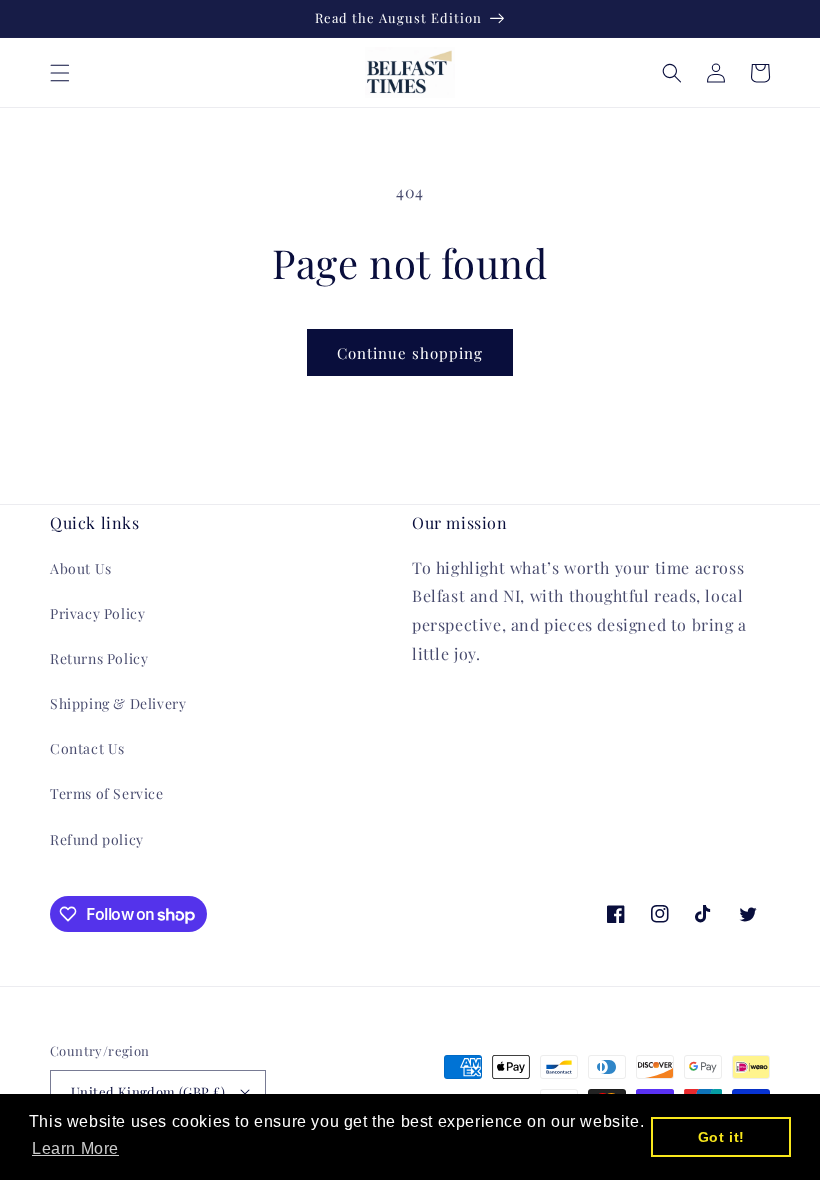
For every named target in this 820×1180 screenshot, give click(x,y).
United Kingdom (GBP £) (148, 1091)
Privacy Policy (97, 613)
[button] (60, 73)
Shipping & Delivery (118, 703)
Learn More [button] (75, 1148)
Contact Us (87, 748)
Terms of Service (107, 793)
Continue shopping (410, 353)
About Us (81, 568)
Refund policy (97, 839)
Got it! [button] (721, 1137)
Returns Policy (99, 658)
